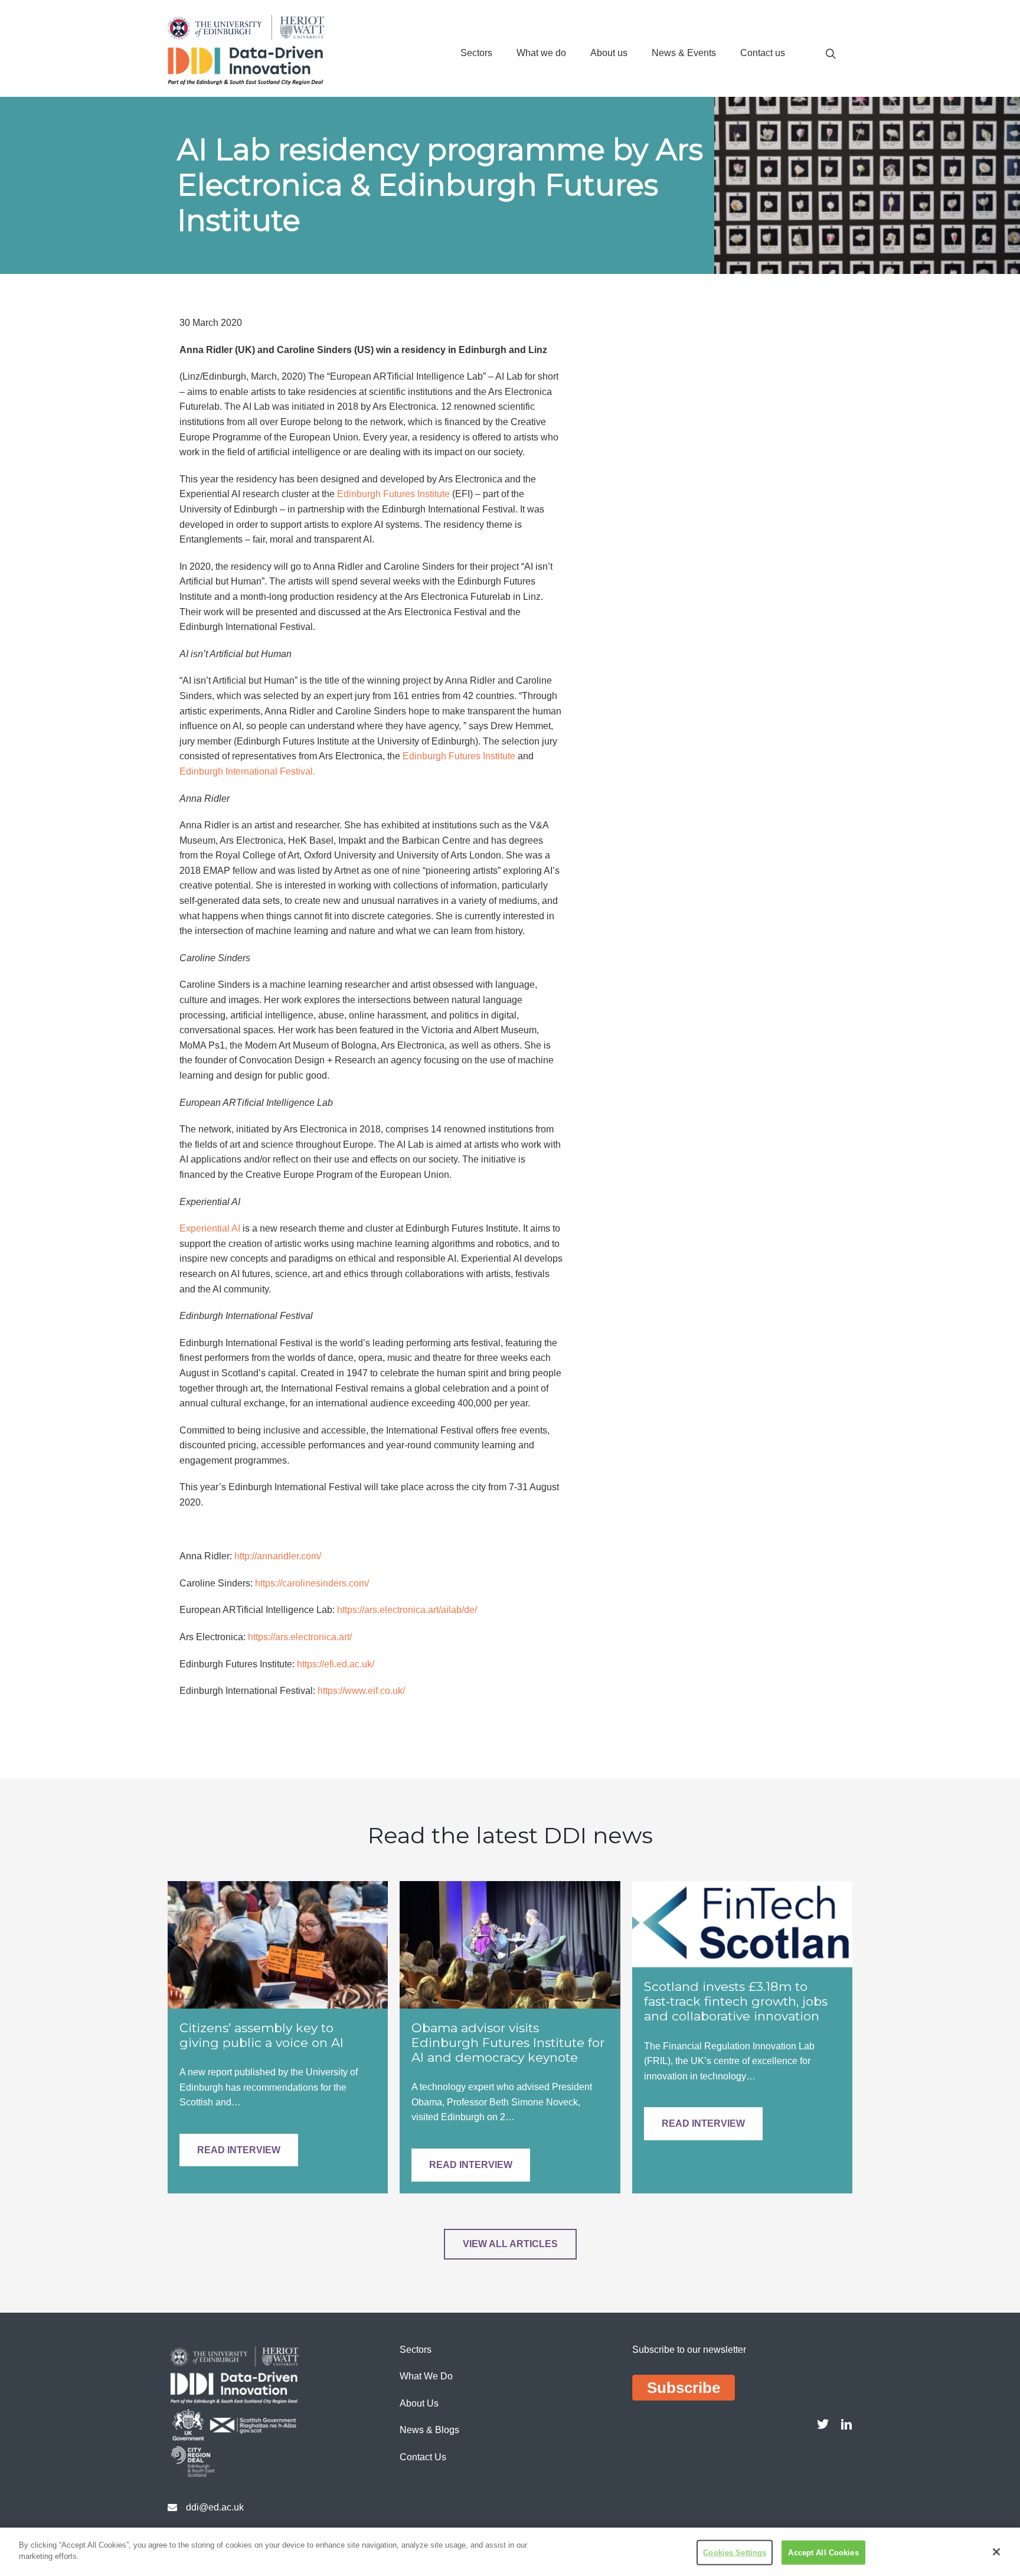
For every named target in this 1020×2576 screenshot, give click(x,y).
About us (609, 53)
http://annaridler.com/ (278, 1556)
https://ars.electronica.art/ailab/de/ (407, 1610)
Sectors (476, 53)
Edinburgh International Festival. (247, 771)
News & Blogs (429, 2430)
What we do (541, 53)
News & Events (684, 53)
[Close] (996, 2552)
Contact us (763, 53)
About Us (419, 2403)
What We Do (426, 2376)
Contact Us (423, 2457)
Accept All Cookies (823, 2553)
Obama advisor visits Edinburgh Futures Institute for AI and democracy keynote (508, 2043)
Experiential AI (210, 1228)
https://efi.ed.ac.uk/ (336, 1664)
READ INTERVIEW (239, 2150)
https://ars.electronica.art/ (300, 1637)
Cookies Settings (735, 2553)
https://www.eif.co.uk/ (361, 1691)
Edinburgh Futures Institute (393, 494)
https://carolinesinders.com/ (312, 1583)
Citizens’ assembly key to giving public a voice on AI (261, 2035)
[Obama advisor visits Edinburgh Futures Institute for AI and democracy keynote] (510, 1944)
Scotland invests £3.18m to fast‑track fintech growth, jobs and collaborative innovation (736, 2001)
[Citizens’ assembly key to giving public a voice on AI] (278, 1944)
